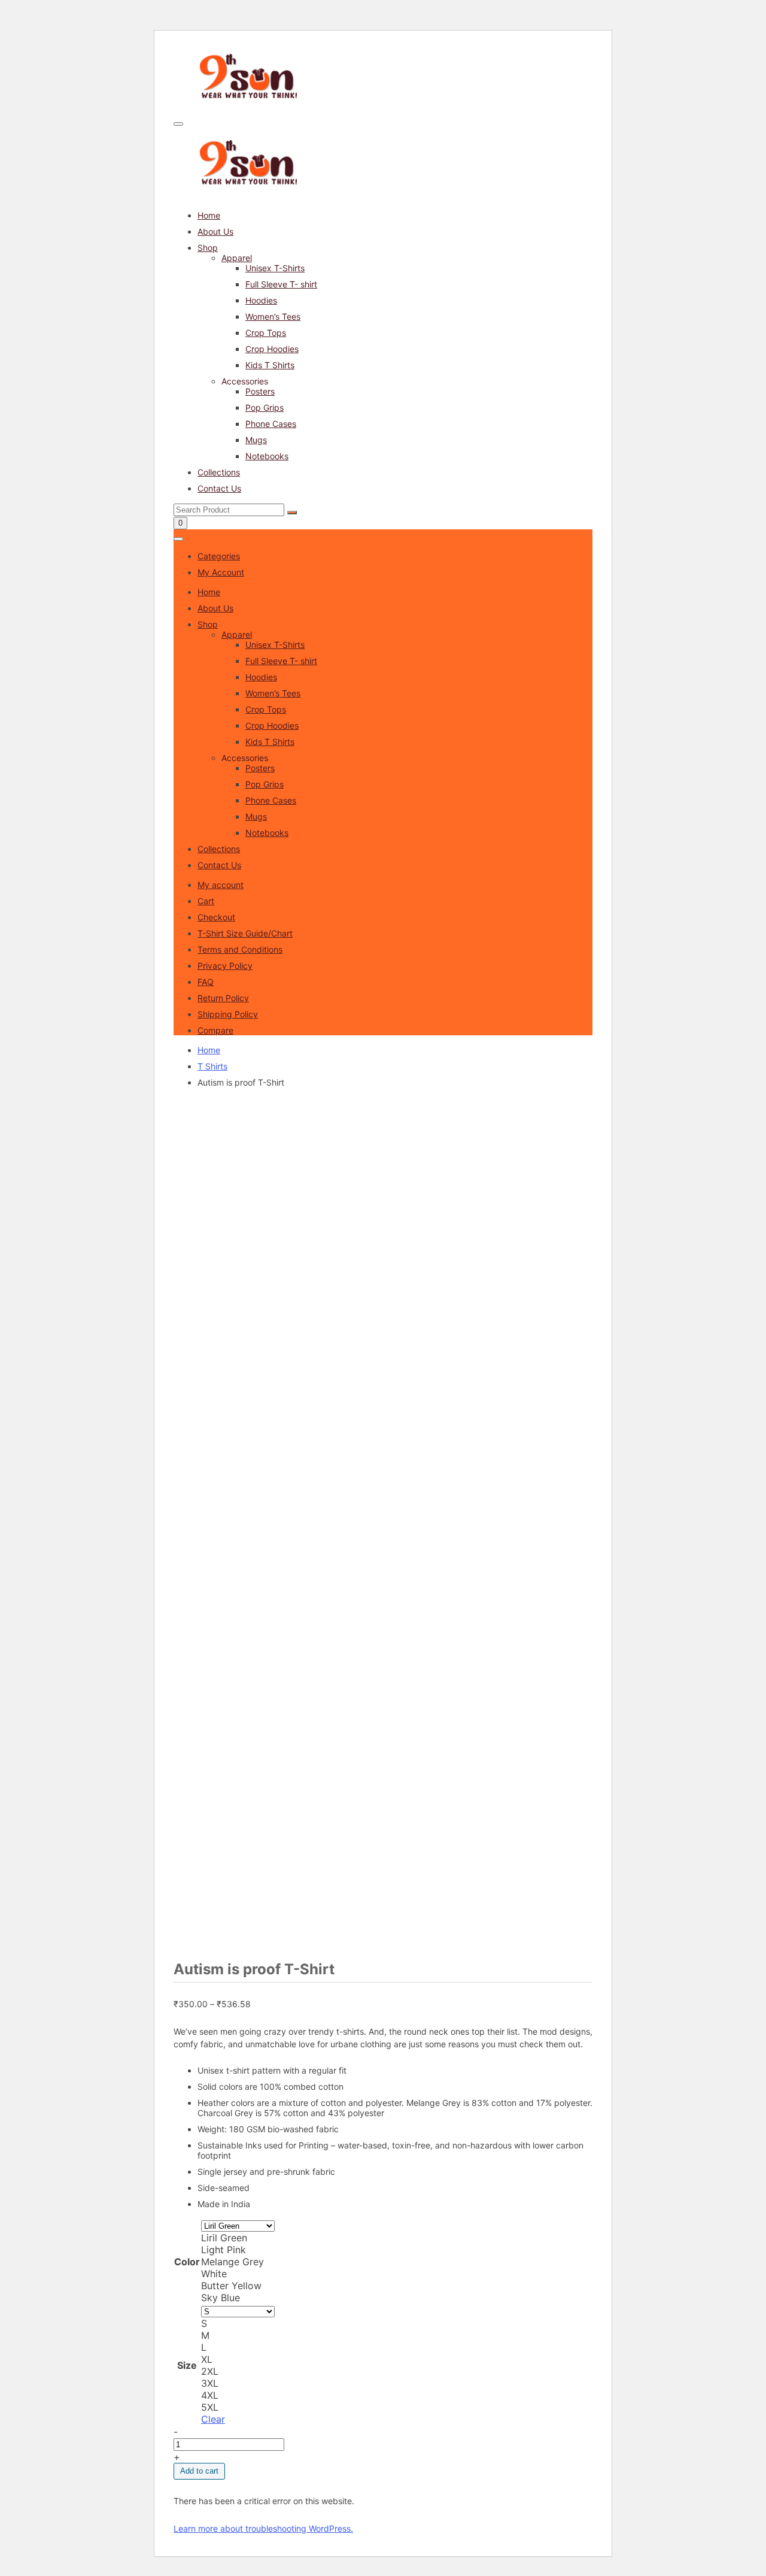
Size (187, 2365)
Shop (208, 248)
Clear (213, 2419)
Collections (219, 472)
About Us (215, 231)
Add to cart (199, 2471)
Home (209, 215)
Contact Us (219, 488)
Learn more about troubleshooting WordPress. (263, 2528)
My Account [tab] (221, 572)
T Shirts (212, 1066)
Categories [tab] (219, 556)
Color (187, 2262)
